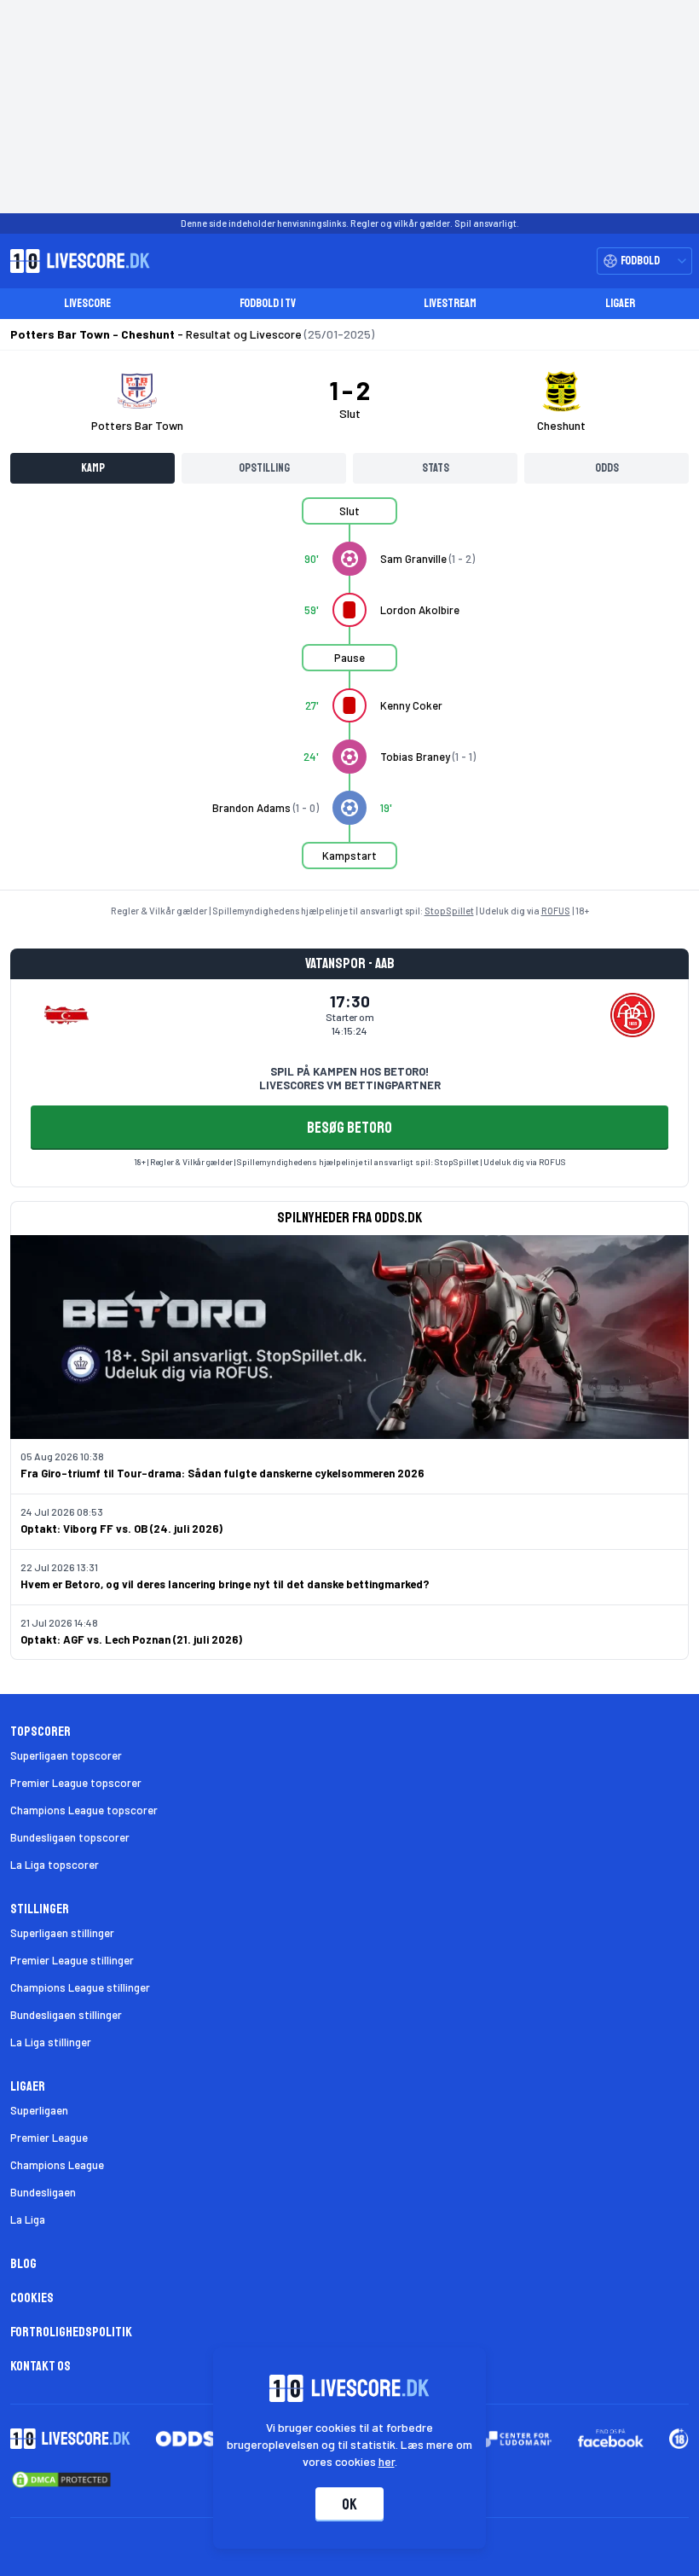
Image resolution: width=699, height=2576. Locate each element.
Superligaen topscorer (66, 1755)
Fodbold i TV (268, 303)
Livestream (450, 303)
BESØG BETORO (349, 1128)
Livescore (87, 303)
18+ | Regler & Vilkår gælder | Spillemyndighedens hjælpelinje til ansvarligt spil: (284, 1162)
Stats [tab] (436, 468)
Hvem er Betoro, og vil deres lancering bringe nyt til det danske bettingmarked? (225, 1584)
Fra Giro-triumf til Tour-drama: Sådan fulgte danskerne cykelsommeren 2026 (222, 1473)
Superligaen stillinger (62, 1933)
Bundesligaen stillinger (66, 2015)
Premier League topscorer (76, 1783)
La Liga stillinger (51, 2042)
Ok (349, 2504)
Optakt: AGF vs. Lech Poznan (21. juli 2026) (131, 1639)
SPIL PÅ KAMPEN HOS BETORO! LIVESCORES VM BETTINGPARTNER (350, 1078)
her (387, 2461)
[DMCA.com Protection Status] (61, 2480)
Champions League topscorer (84, 1810)
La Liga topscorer (55, 1865)
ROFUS (556, 911)
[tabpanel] (349, 693)
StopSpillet (449, 911)
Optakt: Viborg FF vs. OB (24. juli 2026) (121, 1529)
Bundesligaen (43, 2192)
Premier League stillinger (72, 1960)
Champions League (57, 2165)
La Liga (28, 2219)
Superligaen (39, 2110)
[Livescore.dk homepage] (75, 261)
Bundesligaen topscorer (70, 1837)
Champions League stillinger (80, 1987)
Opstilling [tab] (264, 468)
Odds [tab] (607, 468)
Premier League (49, 2138)
